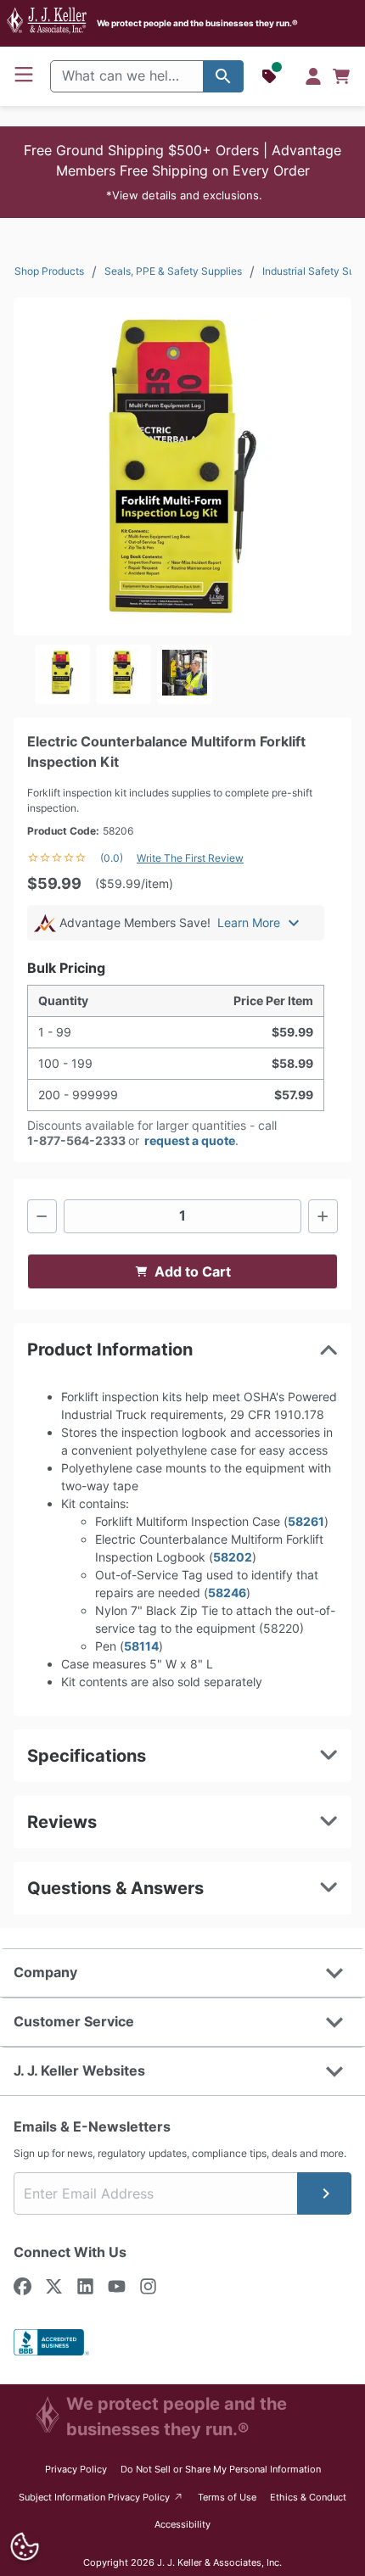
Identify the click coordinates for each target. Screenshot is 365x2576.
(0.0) (112, 858)
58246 (227, 1593)
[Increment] (323, 1216)
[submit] (324, 2193)
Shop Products (49, 271)
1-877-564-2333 (76, 1140)
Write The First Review (190, 858)
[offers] (271, 76)
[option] (62, 674)
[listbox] (182, 674)
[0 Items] (341, 76)
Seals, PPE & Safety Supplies (173, 271)
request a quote (190, 1140)
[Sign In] (313, 76)
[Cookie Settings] (25, 2547)
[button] (182, 172)
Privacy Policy (76, 2469)
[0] (341, 76)
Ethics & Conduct (308, 2497)
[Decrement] (42, 1216)
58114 (141, 1646)
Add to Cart (193, 1271)
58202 (233, 1557)
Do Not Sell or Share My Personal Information (221, 2469)
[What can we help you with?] (223, 76)
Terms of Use (227, 2497)
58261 (306, 1521)
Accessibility (182, 2524)
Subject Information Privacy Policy (101, 2497)
